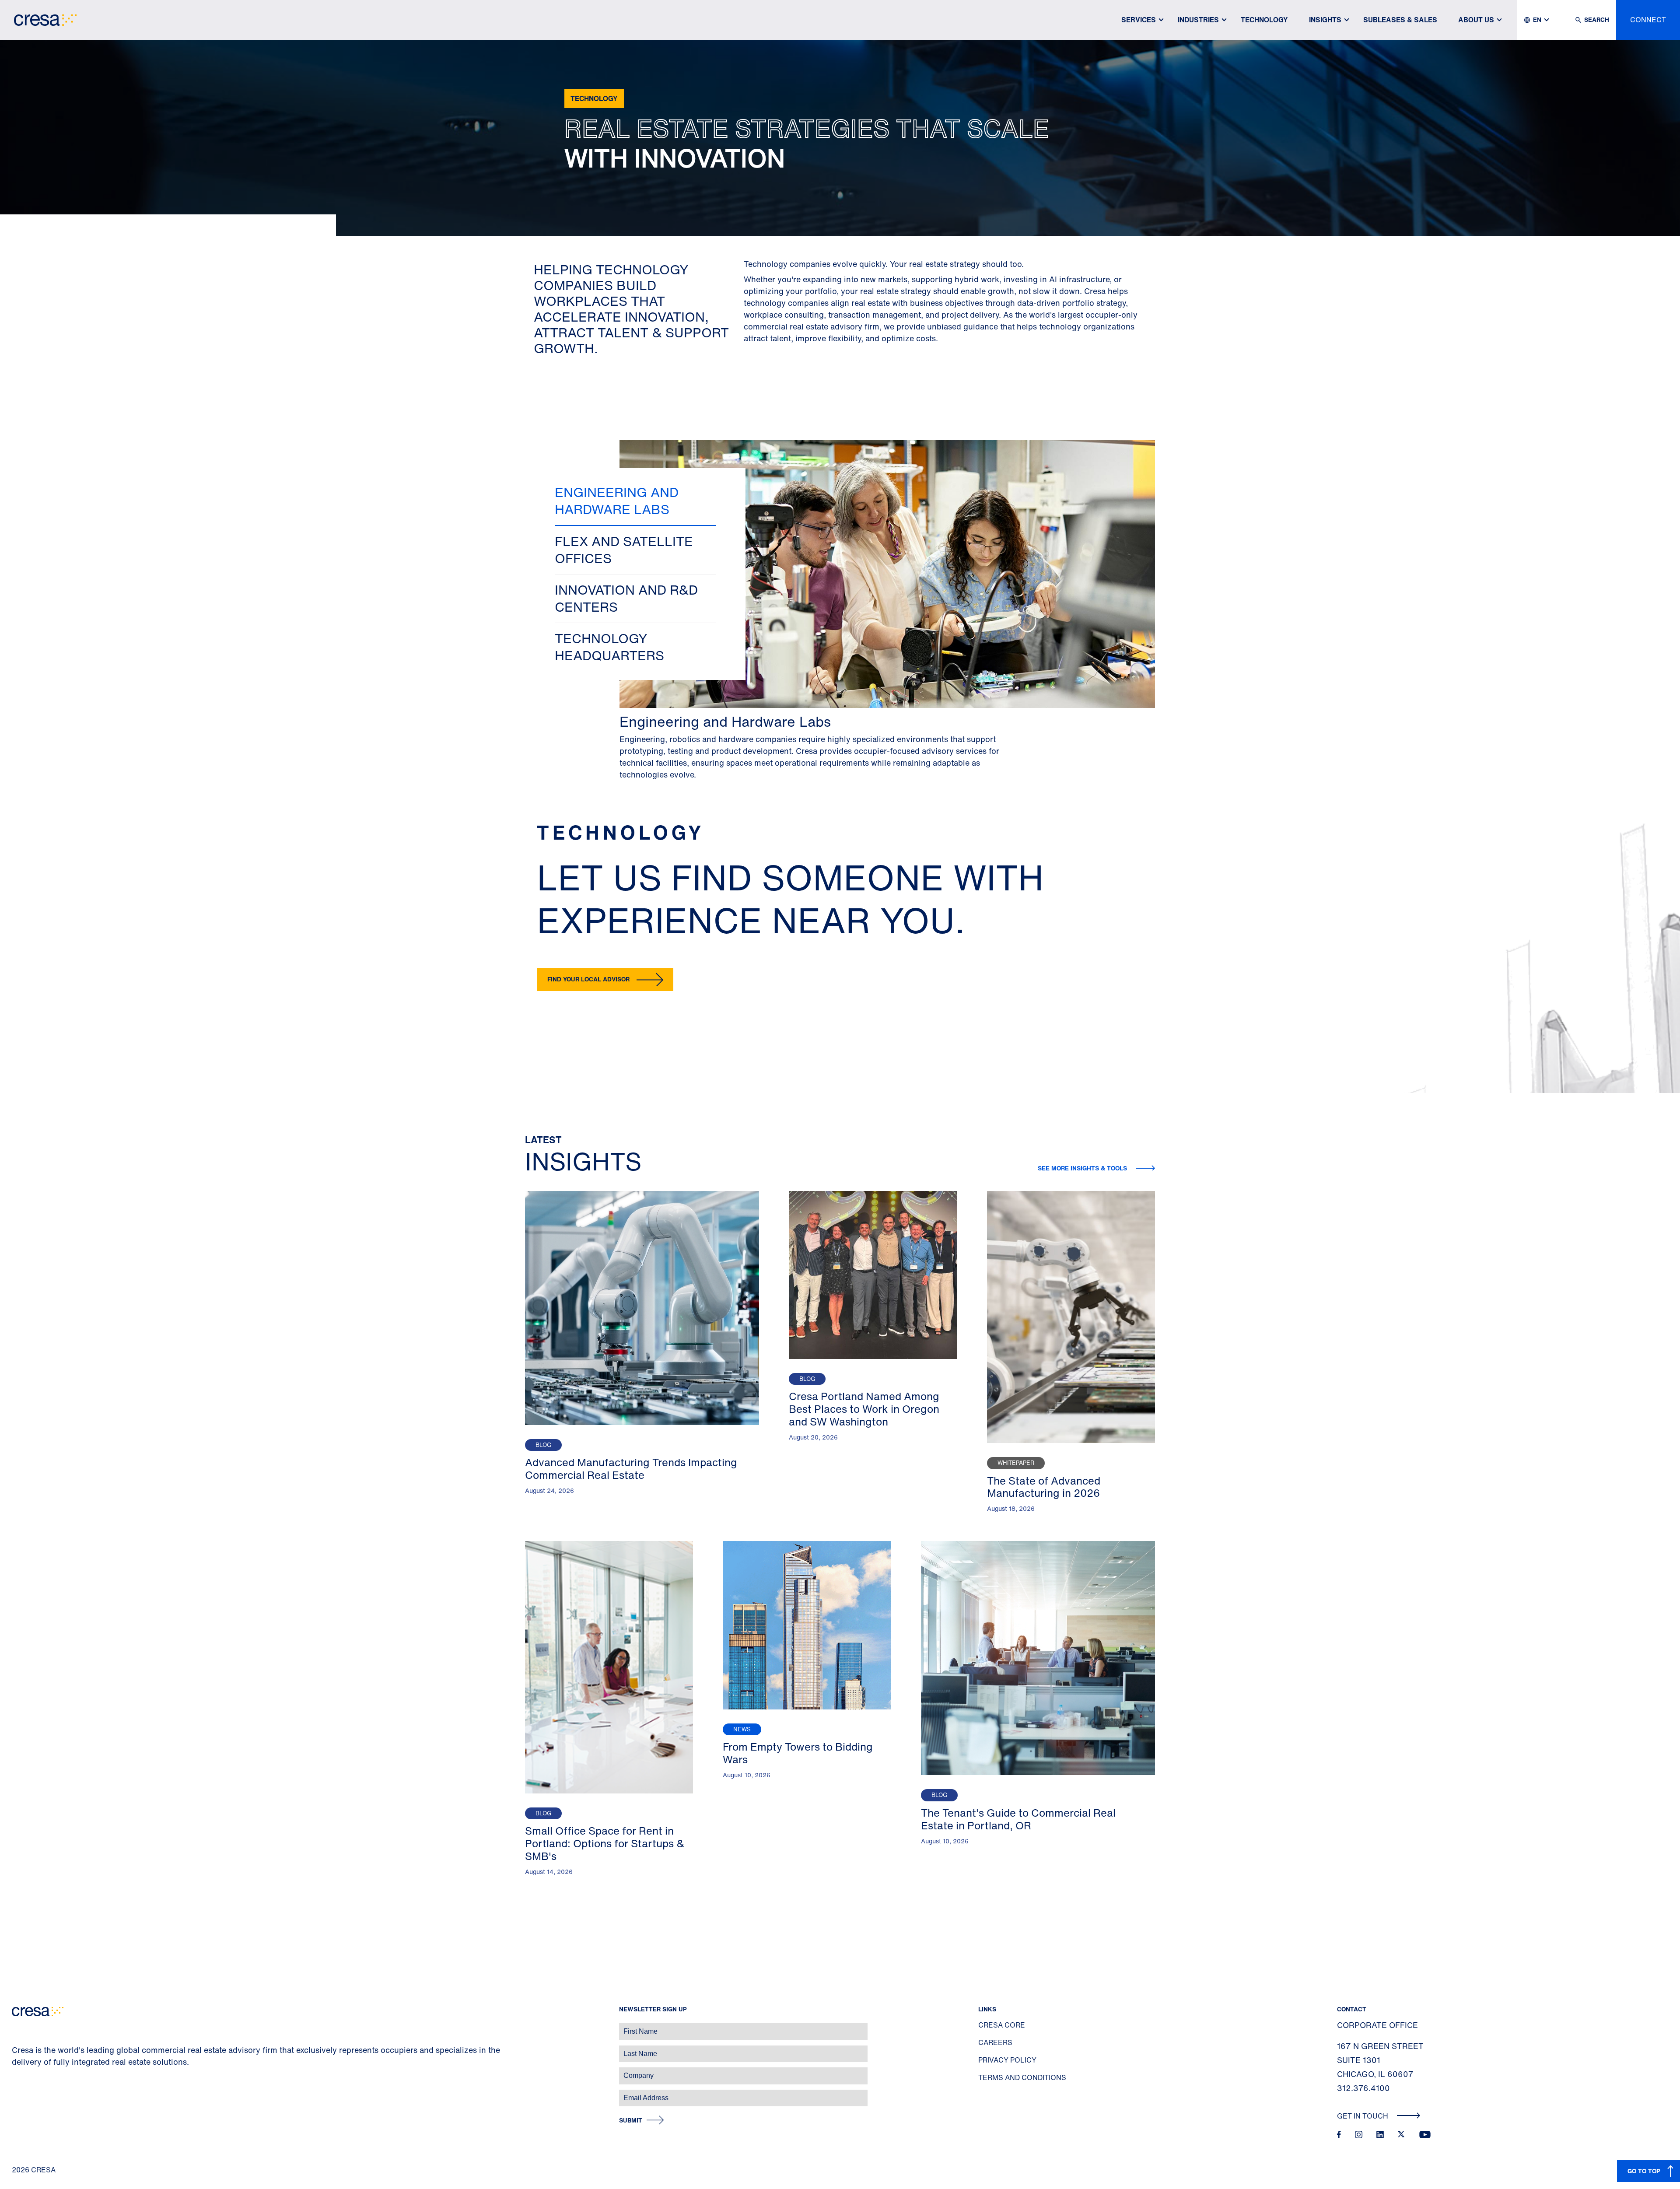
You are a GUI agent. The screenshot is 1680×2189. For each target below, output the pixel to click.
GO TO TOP (1644, 2171)
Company (16, 2071)
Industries (1198, 20)
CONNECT (1648, 20)
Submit (631, 2121)
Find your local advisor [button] (588, 979)
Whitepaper (1016, 1463)
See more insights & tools (1083, 1168)
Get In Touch (1363, 2116)
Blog (543, 1445)
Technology (1264, 20)
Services (1139, 20)
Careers (995, 2042)
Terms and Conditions (1022, 2077)
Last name (17, 2049)
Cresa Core (1002, 2025)
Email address (22, 2093)
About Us (1476, 20)
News (742, 1729)
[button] (635, 501)
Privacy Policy (1007, 2060)
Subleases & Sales (1400, 20)
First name (17, 2027)
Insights (1325, 20)
